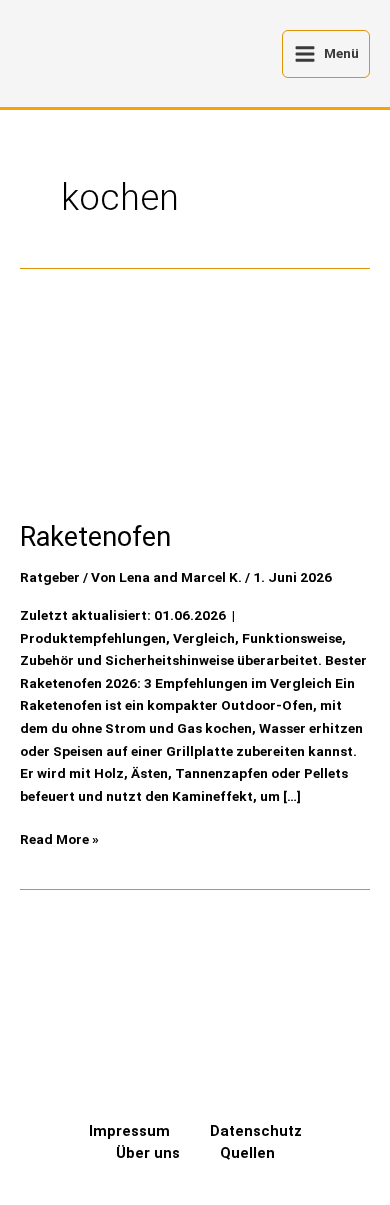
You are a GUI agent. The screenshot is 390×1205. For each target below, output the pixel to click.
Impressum (129, 1131)
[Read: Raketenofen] (195, 400)
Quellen (247, 1153)
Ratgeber (50, 577)
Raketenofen (95, 537)
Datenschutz (256, 1131)
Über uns (148, 1153)
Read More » (59, 837)
